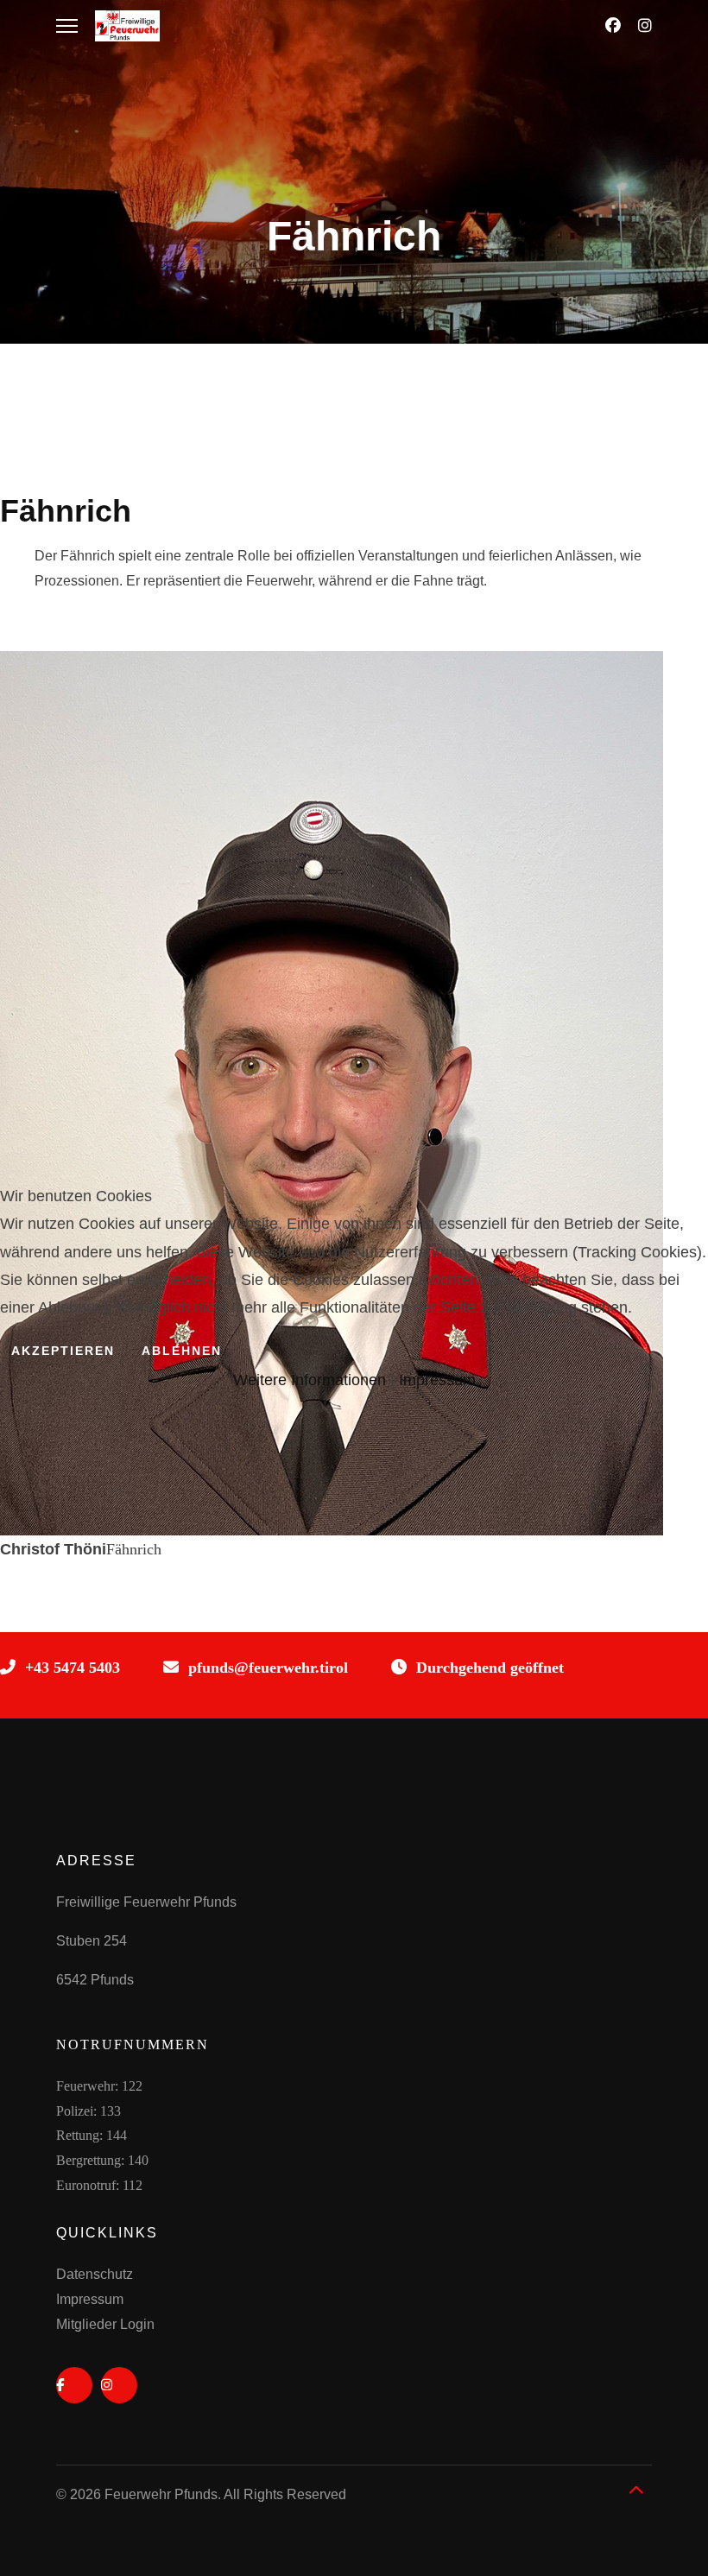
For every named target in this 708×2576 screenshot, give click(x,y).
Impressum (437, 1380)
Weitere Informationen (310, 1380)
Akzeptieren (63, 1351)
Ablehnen (182, 1351)
